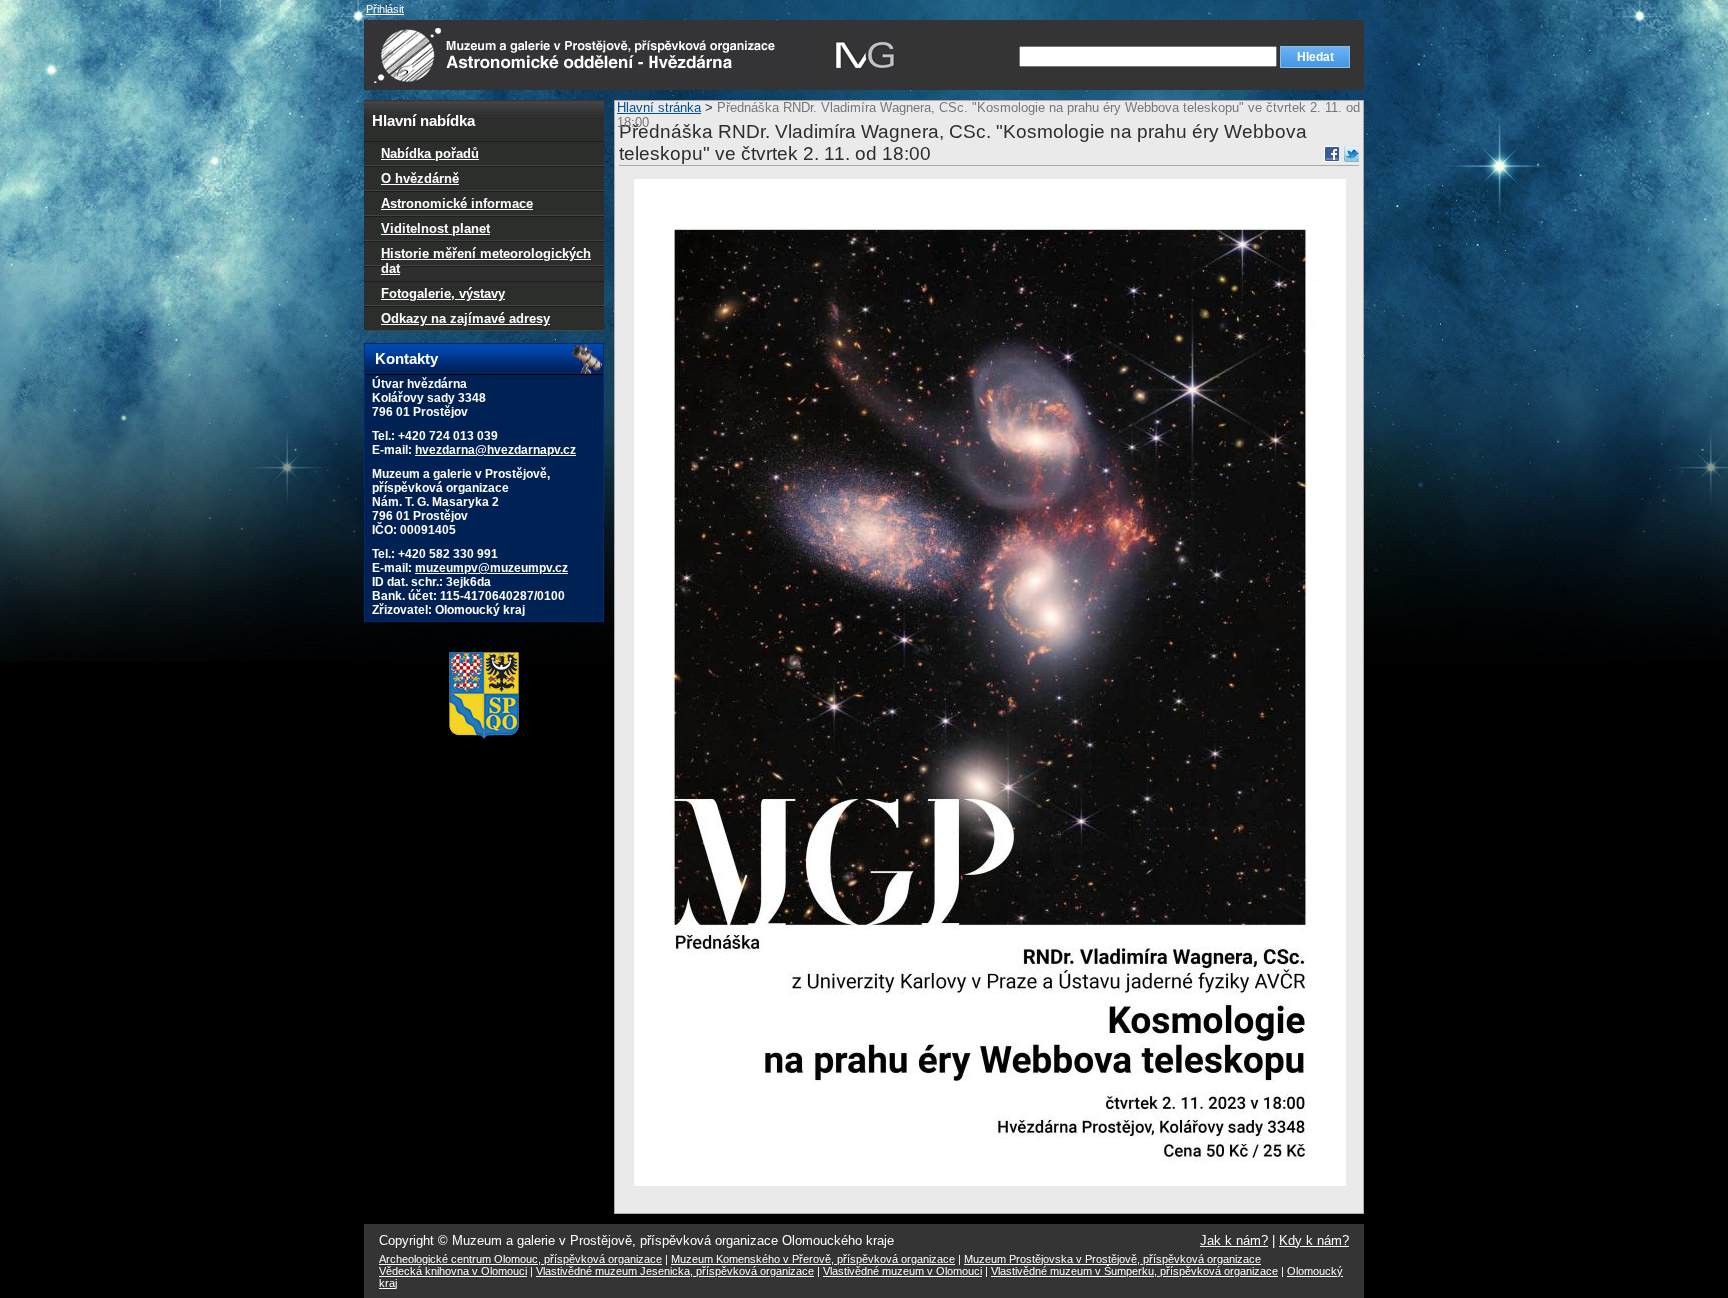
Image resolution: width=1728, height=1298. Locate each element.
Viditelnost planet (435, 228)
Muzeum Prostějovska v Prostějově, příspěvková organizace (1112, 1259)
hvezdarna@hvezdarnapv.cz (495, 450)
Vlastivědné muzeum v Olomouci (902, 1271)
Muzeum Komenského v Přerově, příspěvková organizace (813, 1259)
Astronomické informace (457, 203)
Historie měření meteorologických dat (486, 261)
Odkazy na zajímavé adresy (465, 318)
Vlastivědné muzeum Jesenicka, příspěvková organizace (675, 1271)
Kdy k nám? (1314, 1240)
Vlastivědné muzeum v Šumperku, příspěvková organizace (1134, 1271)
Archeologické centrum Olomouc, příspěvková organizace (520, 1259)
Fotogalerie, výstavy (443, 293)
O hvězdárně (420, 178)
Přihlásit (385, 9)
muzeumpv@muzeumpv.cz (491, 568)
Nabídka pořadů (430, 153)
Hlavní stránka (659, 107)
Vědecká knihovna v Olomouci (453, 1271)
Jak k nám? (1234, 1240)
